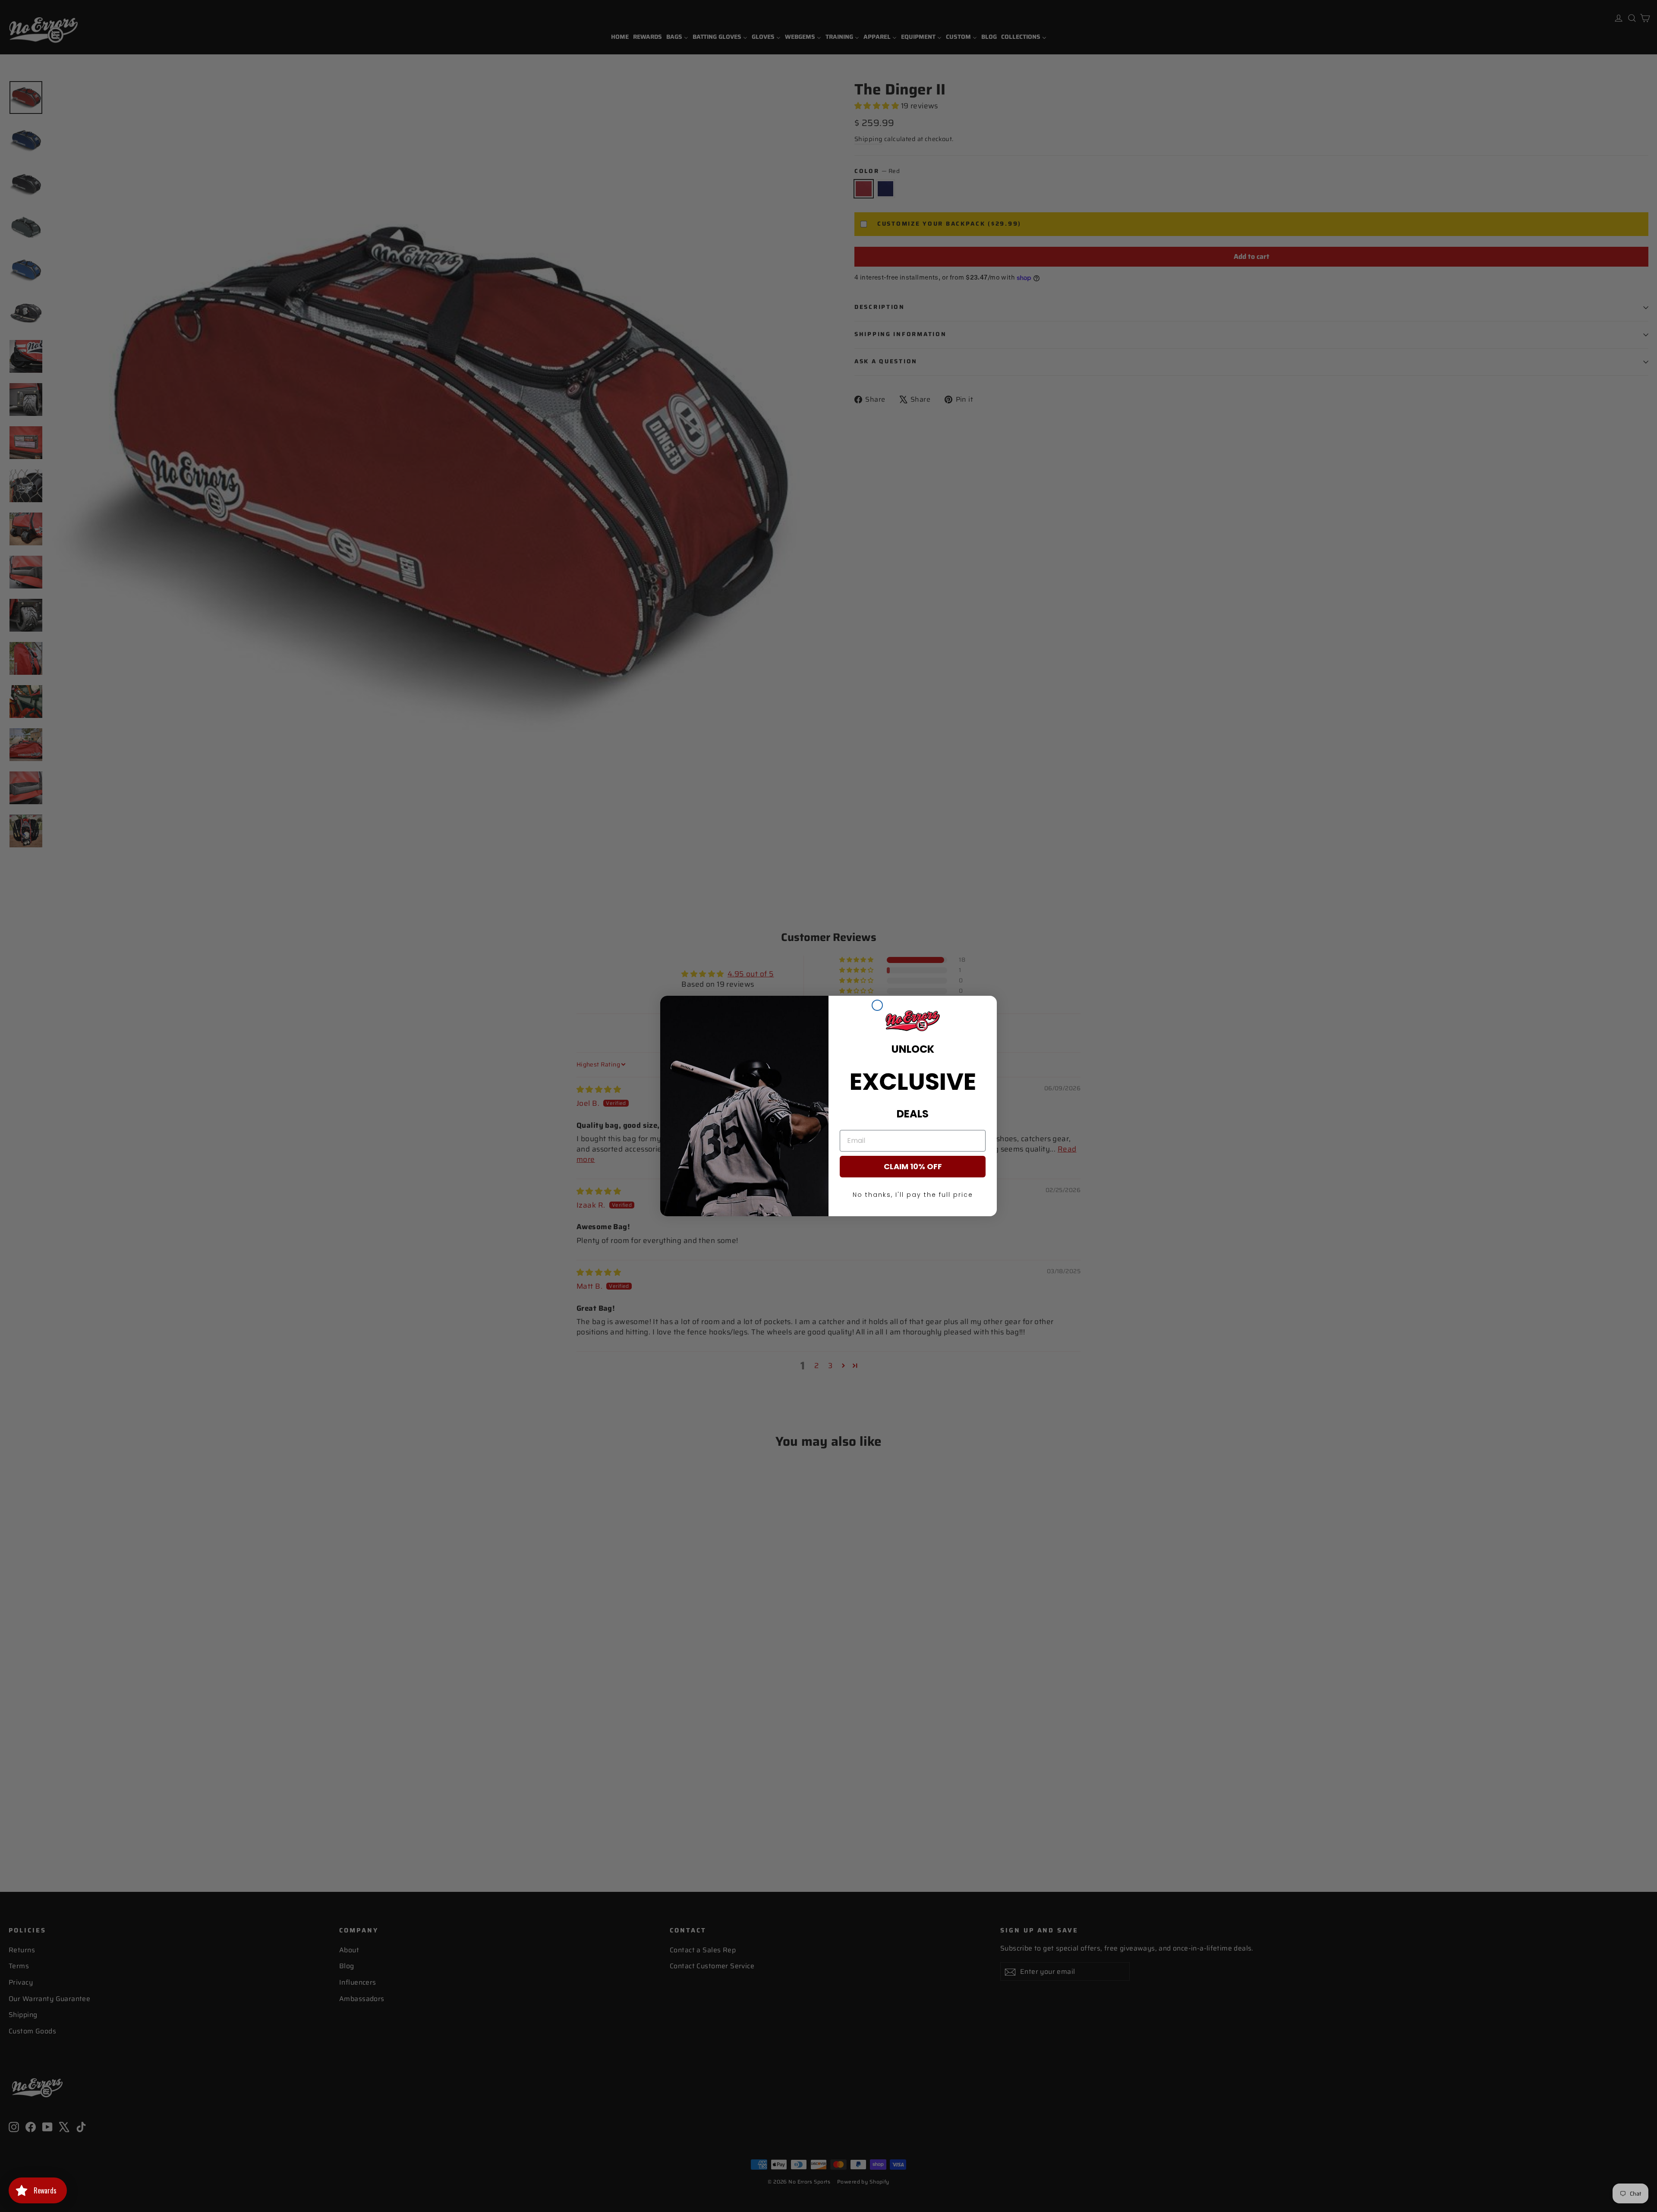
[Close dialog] (877, 1005)
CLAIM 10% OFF (913, 1166)
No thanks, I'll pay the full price (913, 1195)
